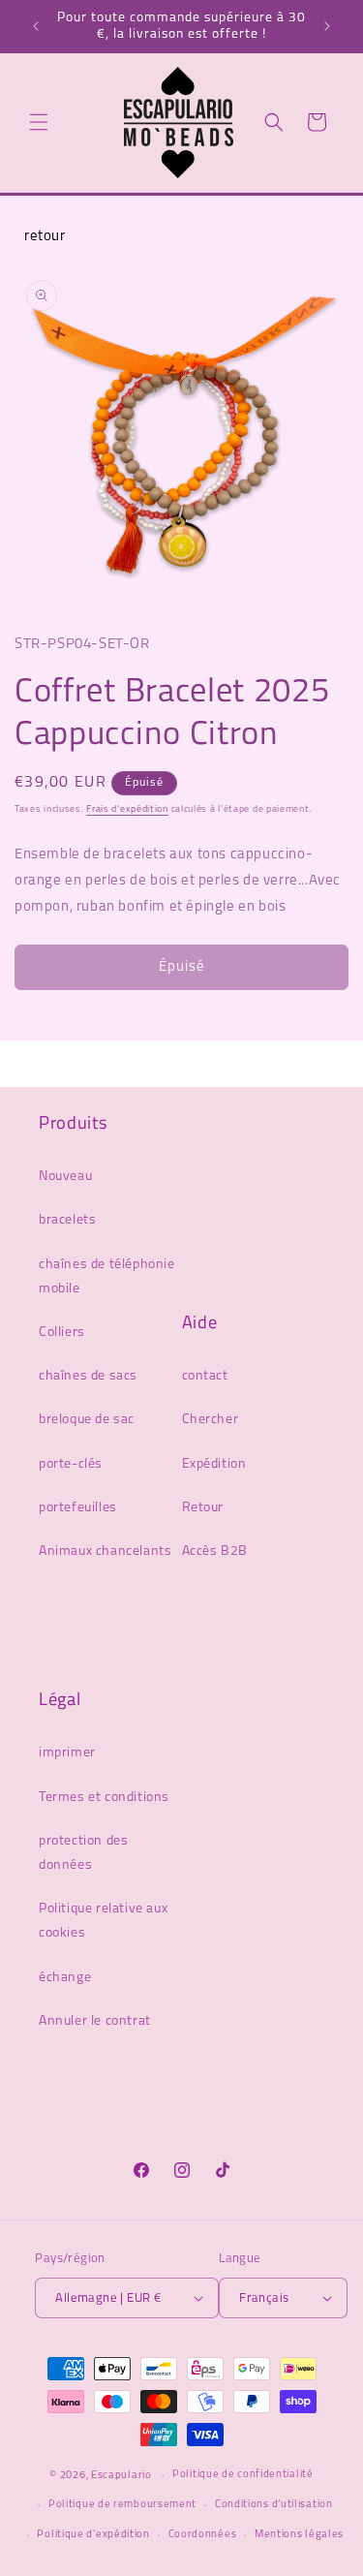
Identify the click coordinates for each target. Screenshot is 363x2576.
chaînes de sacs (88, 1376)
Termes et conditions (104, 1798)
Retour (203, 1508)
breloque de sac (87, 1420)
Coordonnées (203, 2535)
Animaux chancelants (105, 1552)
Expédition (214, 1464)
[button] (39, 122)
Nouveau (65, 1177)
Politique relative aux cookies (103, 1921)
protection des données (83, 1853)
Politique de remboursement (122, 2505)
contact (205, 1376)
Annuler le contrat (95, 2021)
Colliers (62, 1333)
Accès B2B (215, 1552)
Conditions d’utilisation (274, 2505)
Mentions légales (299, 2535)
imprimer (67, 1753)
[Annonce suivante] (327, 26)
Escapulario (121, 2476)
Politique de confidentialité (243, 2475)
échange (65, 1978)
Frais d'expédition (127, 809)
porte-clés (71, 1464)
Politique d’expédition (93, 2535)
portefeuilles (78, 1508)
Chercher (211, 1420)
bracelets (67, 1220)
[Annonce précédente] (36, 26)
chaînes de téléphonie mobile (107, 1277)
